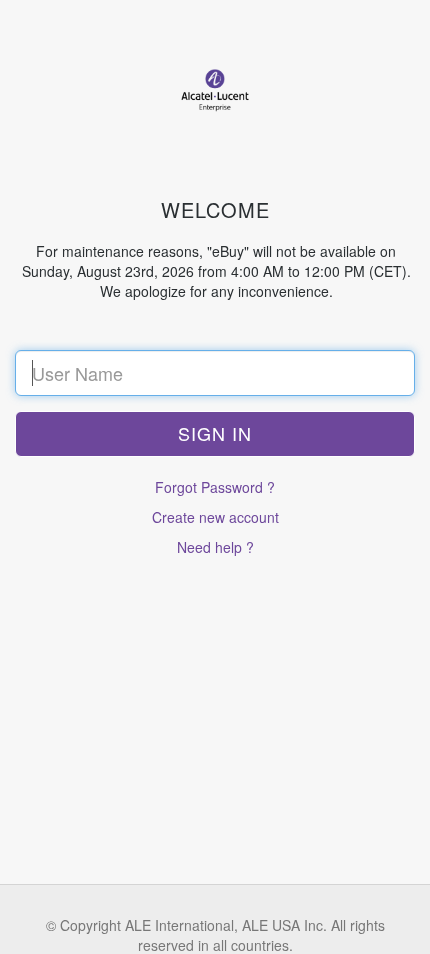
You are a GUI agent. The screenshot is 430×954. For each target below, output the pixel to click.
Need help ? (215, 547)
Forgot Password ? (215, 487)
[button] (215, 434)
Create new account (215, 517)
